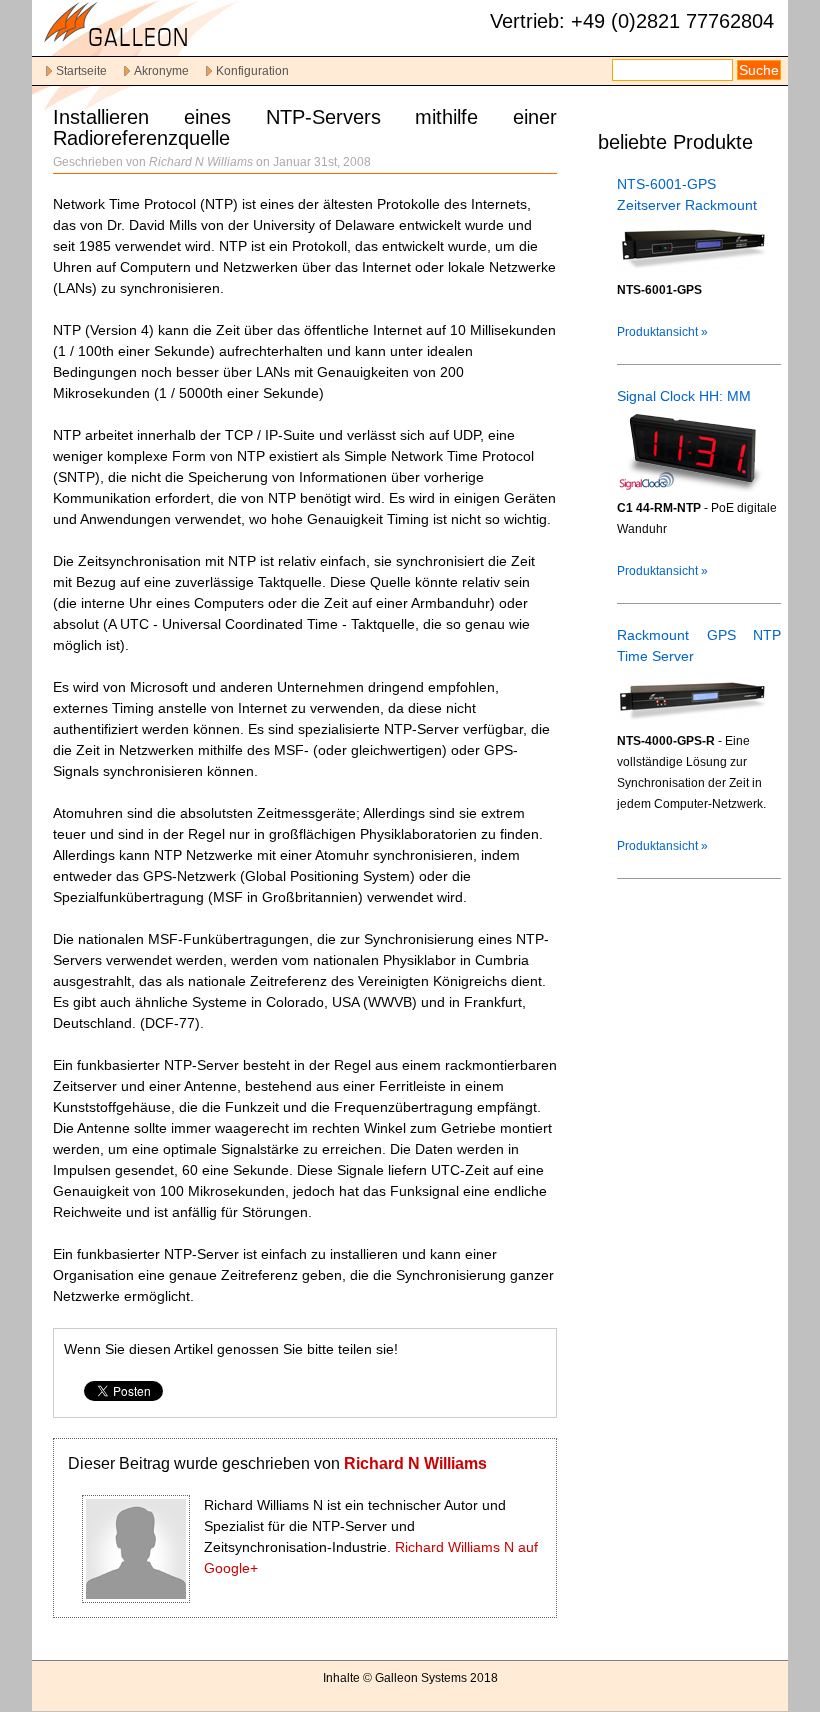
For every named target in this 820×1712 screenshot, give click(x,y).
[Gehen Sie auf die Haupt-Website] (152, 46)
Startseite (81, 71)
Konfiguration (252, 71)
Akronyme (161, 71)
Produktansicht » (662, 332)
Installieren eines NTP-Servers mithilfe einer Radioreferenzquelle (305, 127)
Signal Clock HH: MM (684, 396)
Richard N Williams (415, 1463)
